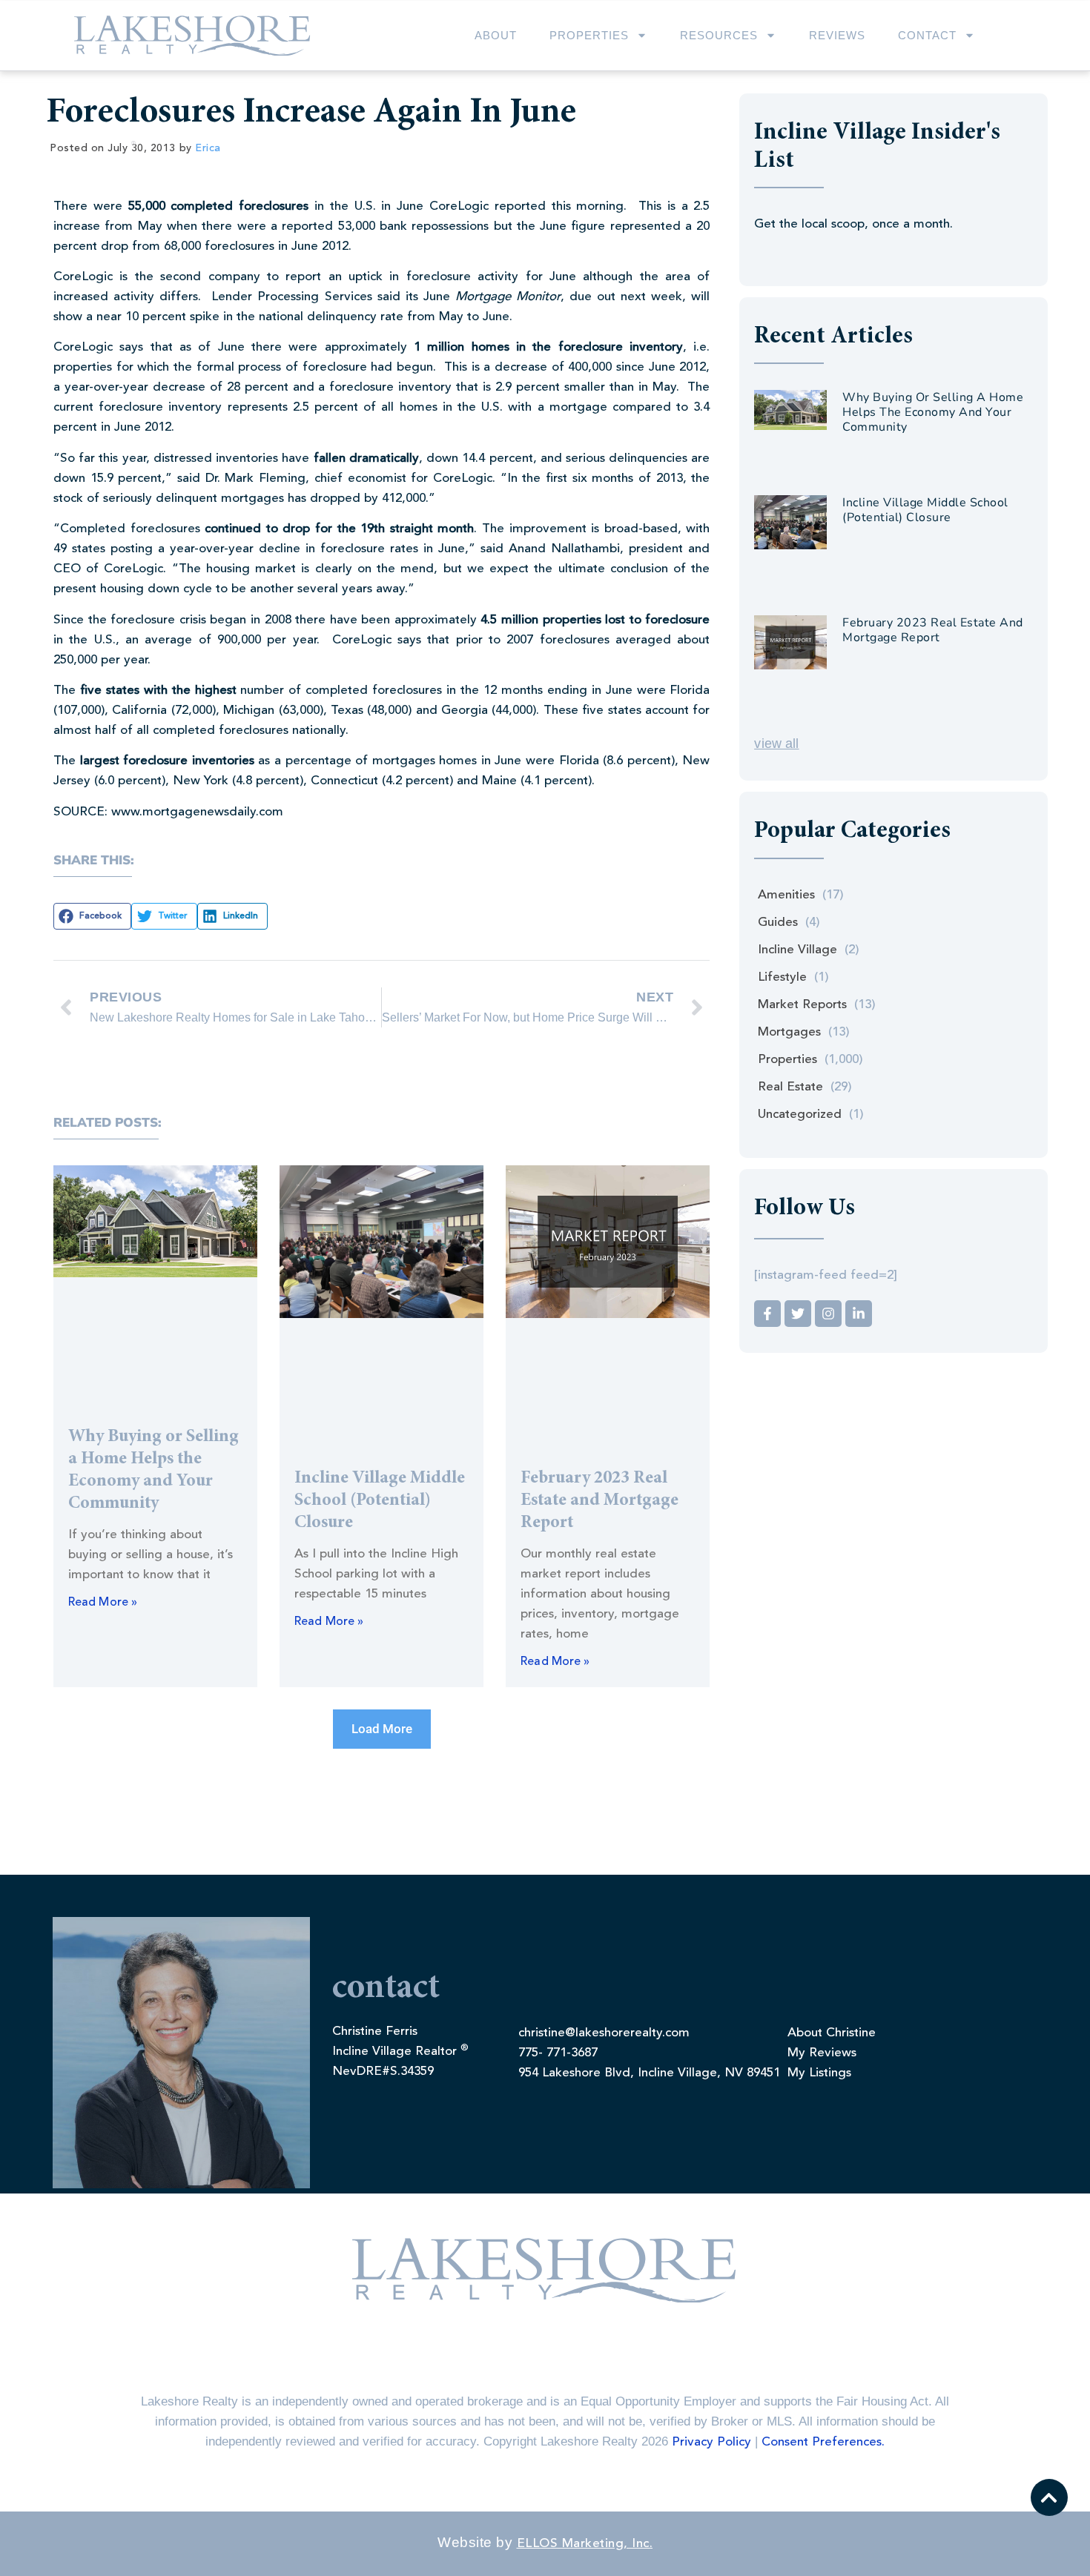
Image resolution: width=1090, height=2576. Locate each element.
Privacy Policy (711, 2442)
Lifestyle (782, 977)
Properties (589, 35)
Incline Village (797, 950)
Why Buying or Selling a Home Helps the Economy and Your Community (933, 412)
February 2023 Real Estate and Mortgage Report (599, 1501)
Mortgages (789, 1032)
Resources (719, 35)
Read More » (103, 1603)
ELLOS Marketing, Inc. (585, 2544)
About (496, 35)
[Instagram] (828, 1314)
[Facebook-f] (767, 1314)
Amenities (786, 895)
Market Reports (802, 1005)
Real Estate (790, 1087)
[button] (92, 916)
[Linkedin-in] (859, 1314)
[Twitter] (798, 1314)
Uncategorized (800, 1115)
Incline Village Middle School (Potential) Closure (380, 1501)
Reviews (837, 35)
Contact (927, 35)
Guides (778, 923)
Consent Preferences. (823, 2442)
